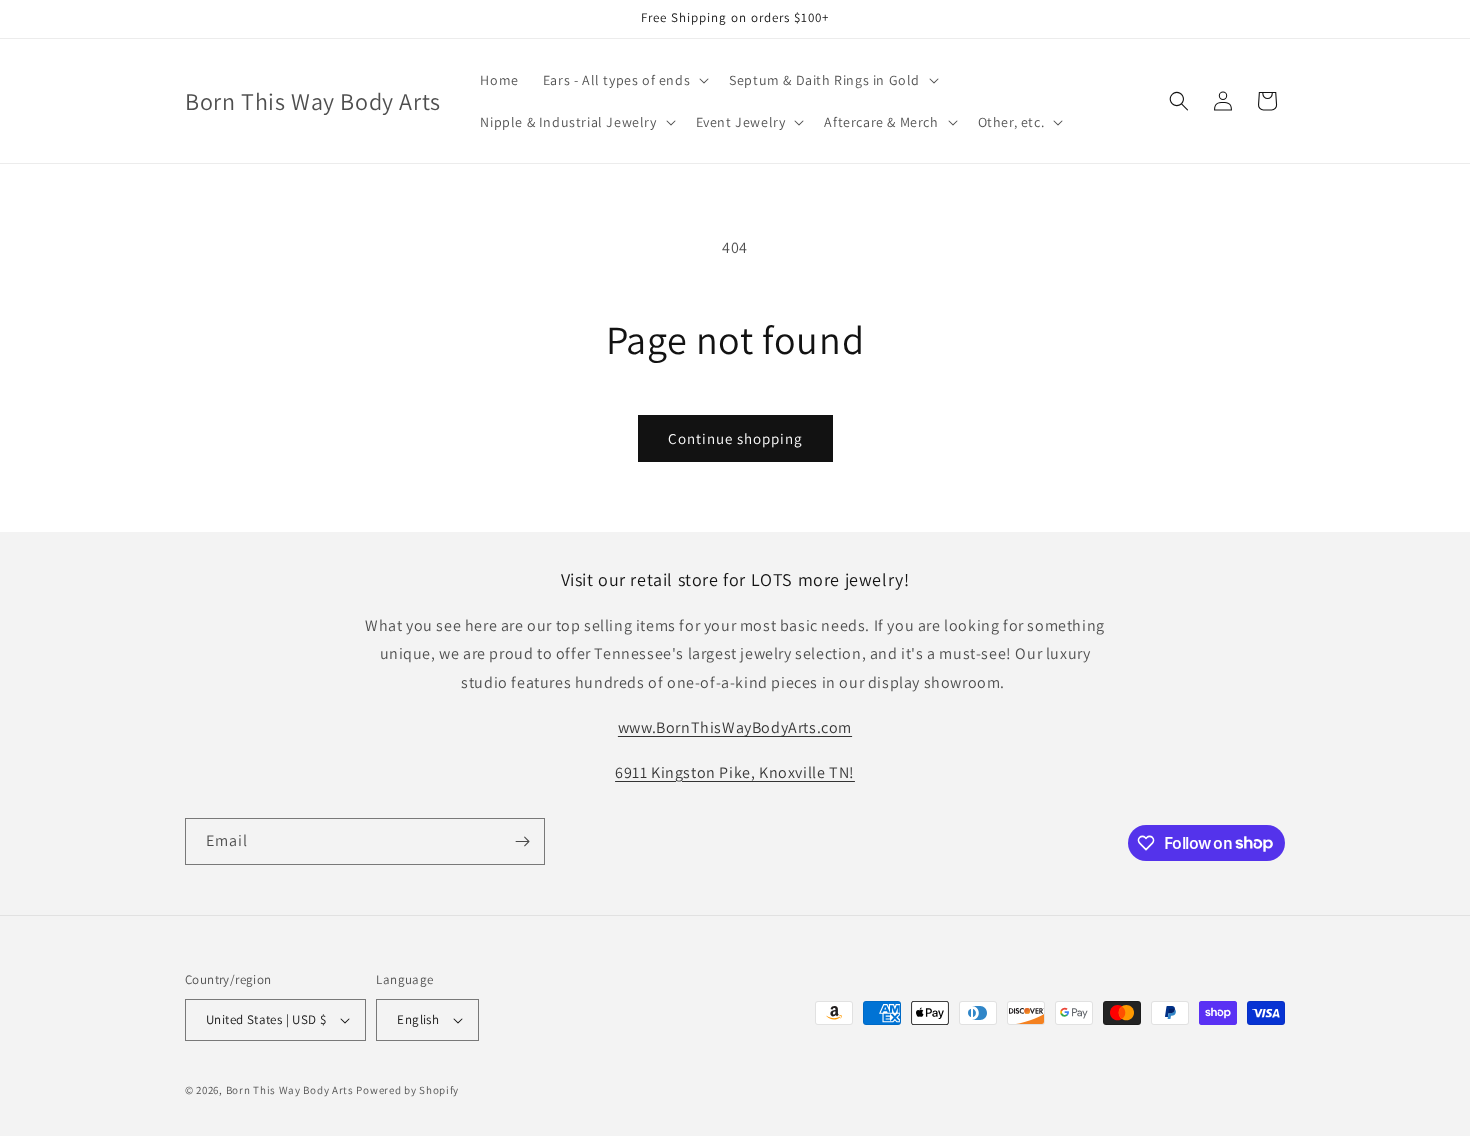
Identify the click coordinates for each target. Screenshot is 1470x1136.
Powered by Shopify (407, 1090)
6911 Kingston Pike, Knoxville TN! (735, 772)
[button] (624, 80)
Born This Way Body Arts (290, 1090)
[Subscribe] (522, 841)
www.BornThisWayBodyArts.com (735, 727)
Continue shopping (735, 438)
